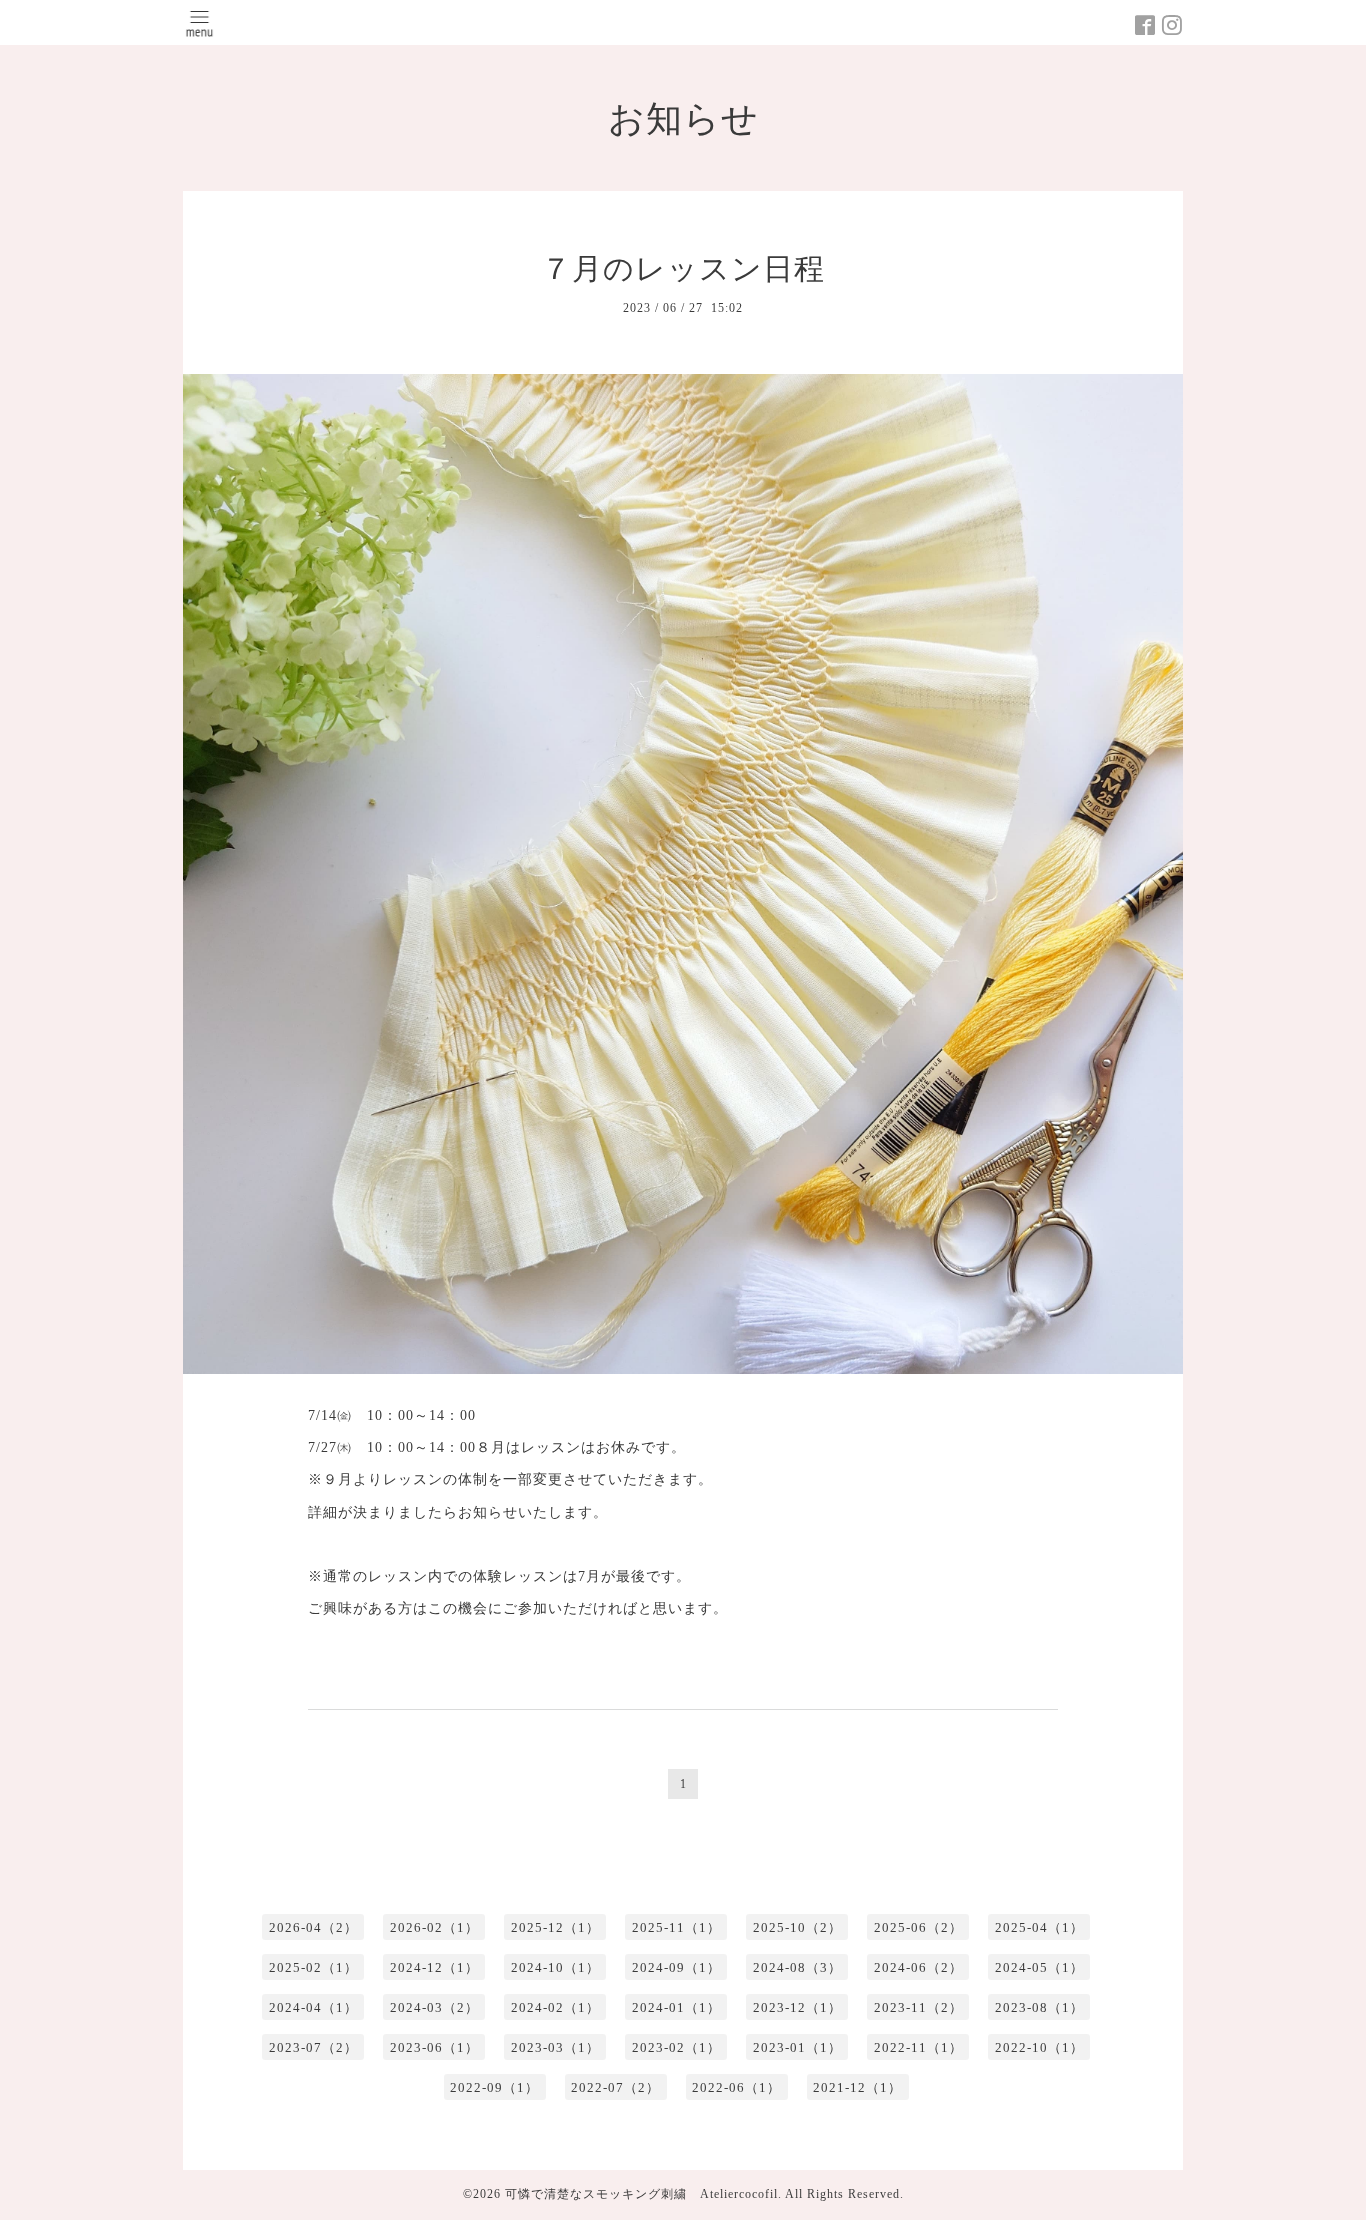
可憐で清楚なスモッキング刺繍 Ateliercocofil (641, 2194)
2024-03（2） (434, 2007)
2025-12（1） (555, 1927)
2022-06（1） (736, 2087)
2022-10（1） (1039, 2047)
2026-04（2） (313, 1927)
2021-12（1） (857, 2087)
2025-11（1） (676, 1927)
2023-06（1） (434, 2047)
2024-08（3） (797, 1967)
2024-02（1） (555, 2007)
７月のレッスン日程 (683, 268)
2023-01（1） (797, 2047)
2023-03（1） (555, 2047)
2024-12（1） (434, 1967)
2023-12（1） (797, 2007)
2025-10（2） (797, 1927)
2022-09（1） (494, 2087)
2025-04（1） (1039, 1927)
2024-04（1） (313, 2007)
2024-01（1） (676, 2007)
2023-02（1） (676, 2047)
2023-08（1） (1039, 2007)
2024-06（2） (918, 1967)
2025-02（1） (313, 1967)
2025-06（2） (918, 1927)
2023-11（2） (918, 2007)
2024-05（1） (1039, 1967)
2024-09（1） (676, 1967)
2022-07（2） (615, 2087)
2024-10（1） (555, 1967)
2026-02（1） (434, 1927)
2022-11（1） (918, 2047)
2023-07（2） (313, 2047)
